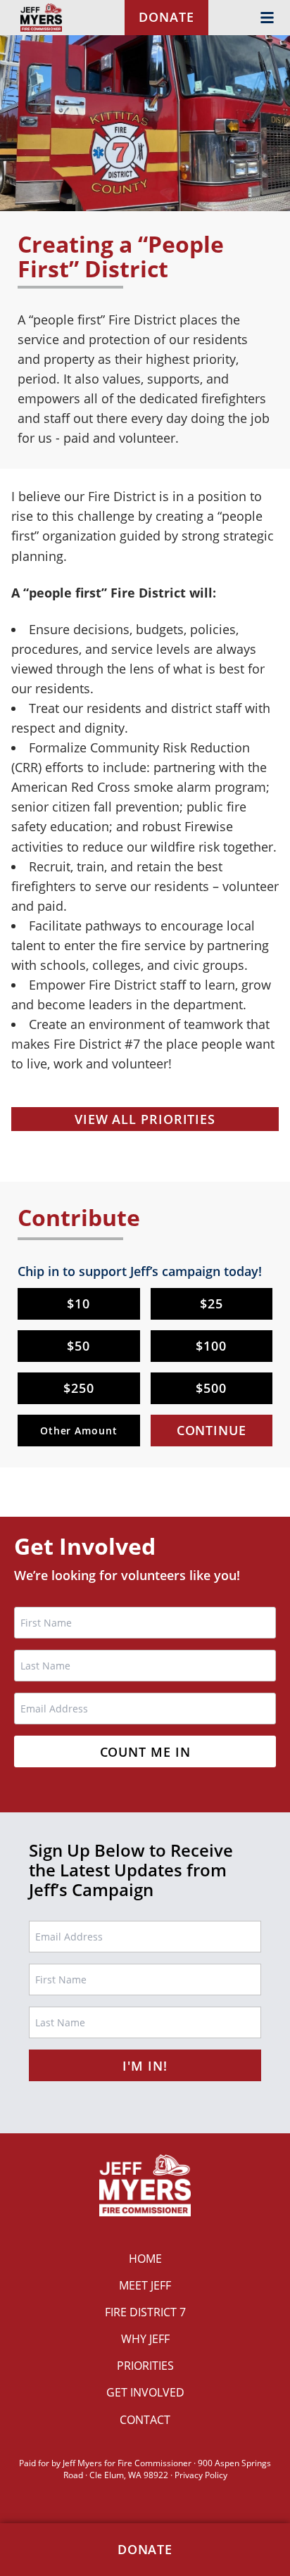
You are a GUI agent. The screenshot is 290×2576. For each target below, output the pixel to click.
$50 (78, 1346)
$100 (211, 1346)
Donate (166, 17)
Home (145, 2259)
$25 (212, 1303)
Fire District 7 (145, 2312)
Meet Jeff (145, 2285)
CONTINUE (212, 1430)
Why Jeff (145, 2339)
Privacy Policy (201, 2475)
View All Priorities (145, 1119)
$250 (79, 1388)
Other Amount (79, 1431)
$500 (211, 1388)
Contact (145, 2420)
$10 (78, 1303)
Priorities (145, 2366)
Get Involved (145, 2392)
